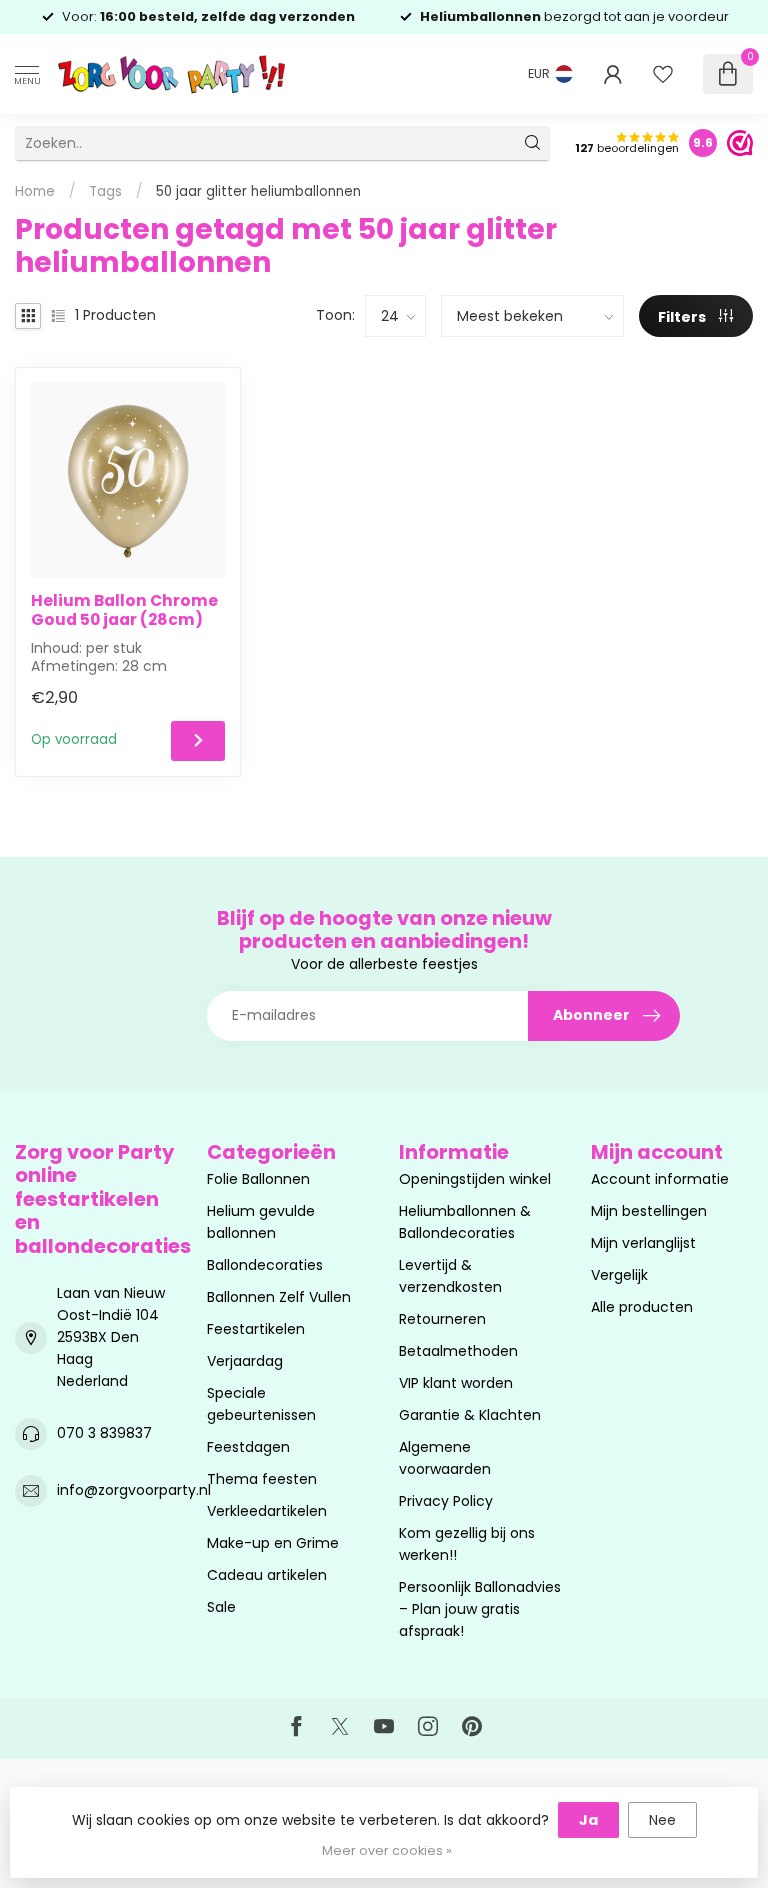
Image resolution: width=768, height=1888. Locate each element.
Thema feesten (262, 1479)
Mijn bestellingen (649, 1211)
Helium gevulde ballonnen (261, 1222)
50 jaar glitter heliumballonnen (258, 191)
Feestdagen (248, 1447)
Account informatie (660, 1179)
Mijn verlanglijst (643, 1243)
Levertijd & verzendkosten (450, 1276)
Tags (105, 191)
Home (35, 191)
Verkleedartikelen (267, 1511)
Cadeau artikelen (267, 1575)
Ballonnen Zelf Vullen (279, 1297)
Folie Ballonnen (258, 1179)
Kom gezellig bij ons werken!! (467, 1544)
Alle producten (642, 1307)
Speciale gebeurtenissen (261, 1404)
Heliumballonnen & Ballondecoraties (465, 1222)
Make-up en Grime (273, 1543)
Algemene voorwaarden (445, 1458)
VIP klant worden (456, 1383)
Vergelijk (619, 1275)
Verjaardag (245, 1361)
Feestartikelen (256, 1329)
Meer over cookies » (387, 1850)
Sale (221, 1607)
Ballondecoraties (265, 1265)
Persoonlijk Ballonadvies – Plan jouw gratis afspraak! (480, 1609)
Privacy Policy (446, 1501)
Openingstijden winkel (475, 1179)
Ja (588, 1820)
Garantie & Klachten (470, 1415)
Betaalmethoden (458, 1351)
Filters (683, 317)
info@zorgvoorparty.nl (134, 1490)
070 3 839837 (104, 1433)
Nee (662, 1820)
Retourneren (442, 1319)
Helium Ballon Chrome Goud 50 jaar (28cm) (124, 610)
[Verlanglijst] (663, 74)
